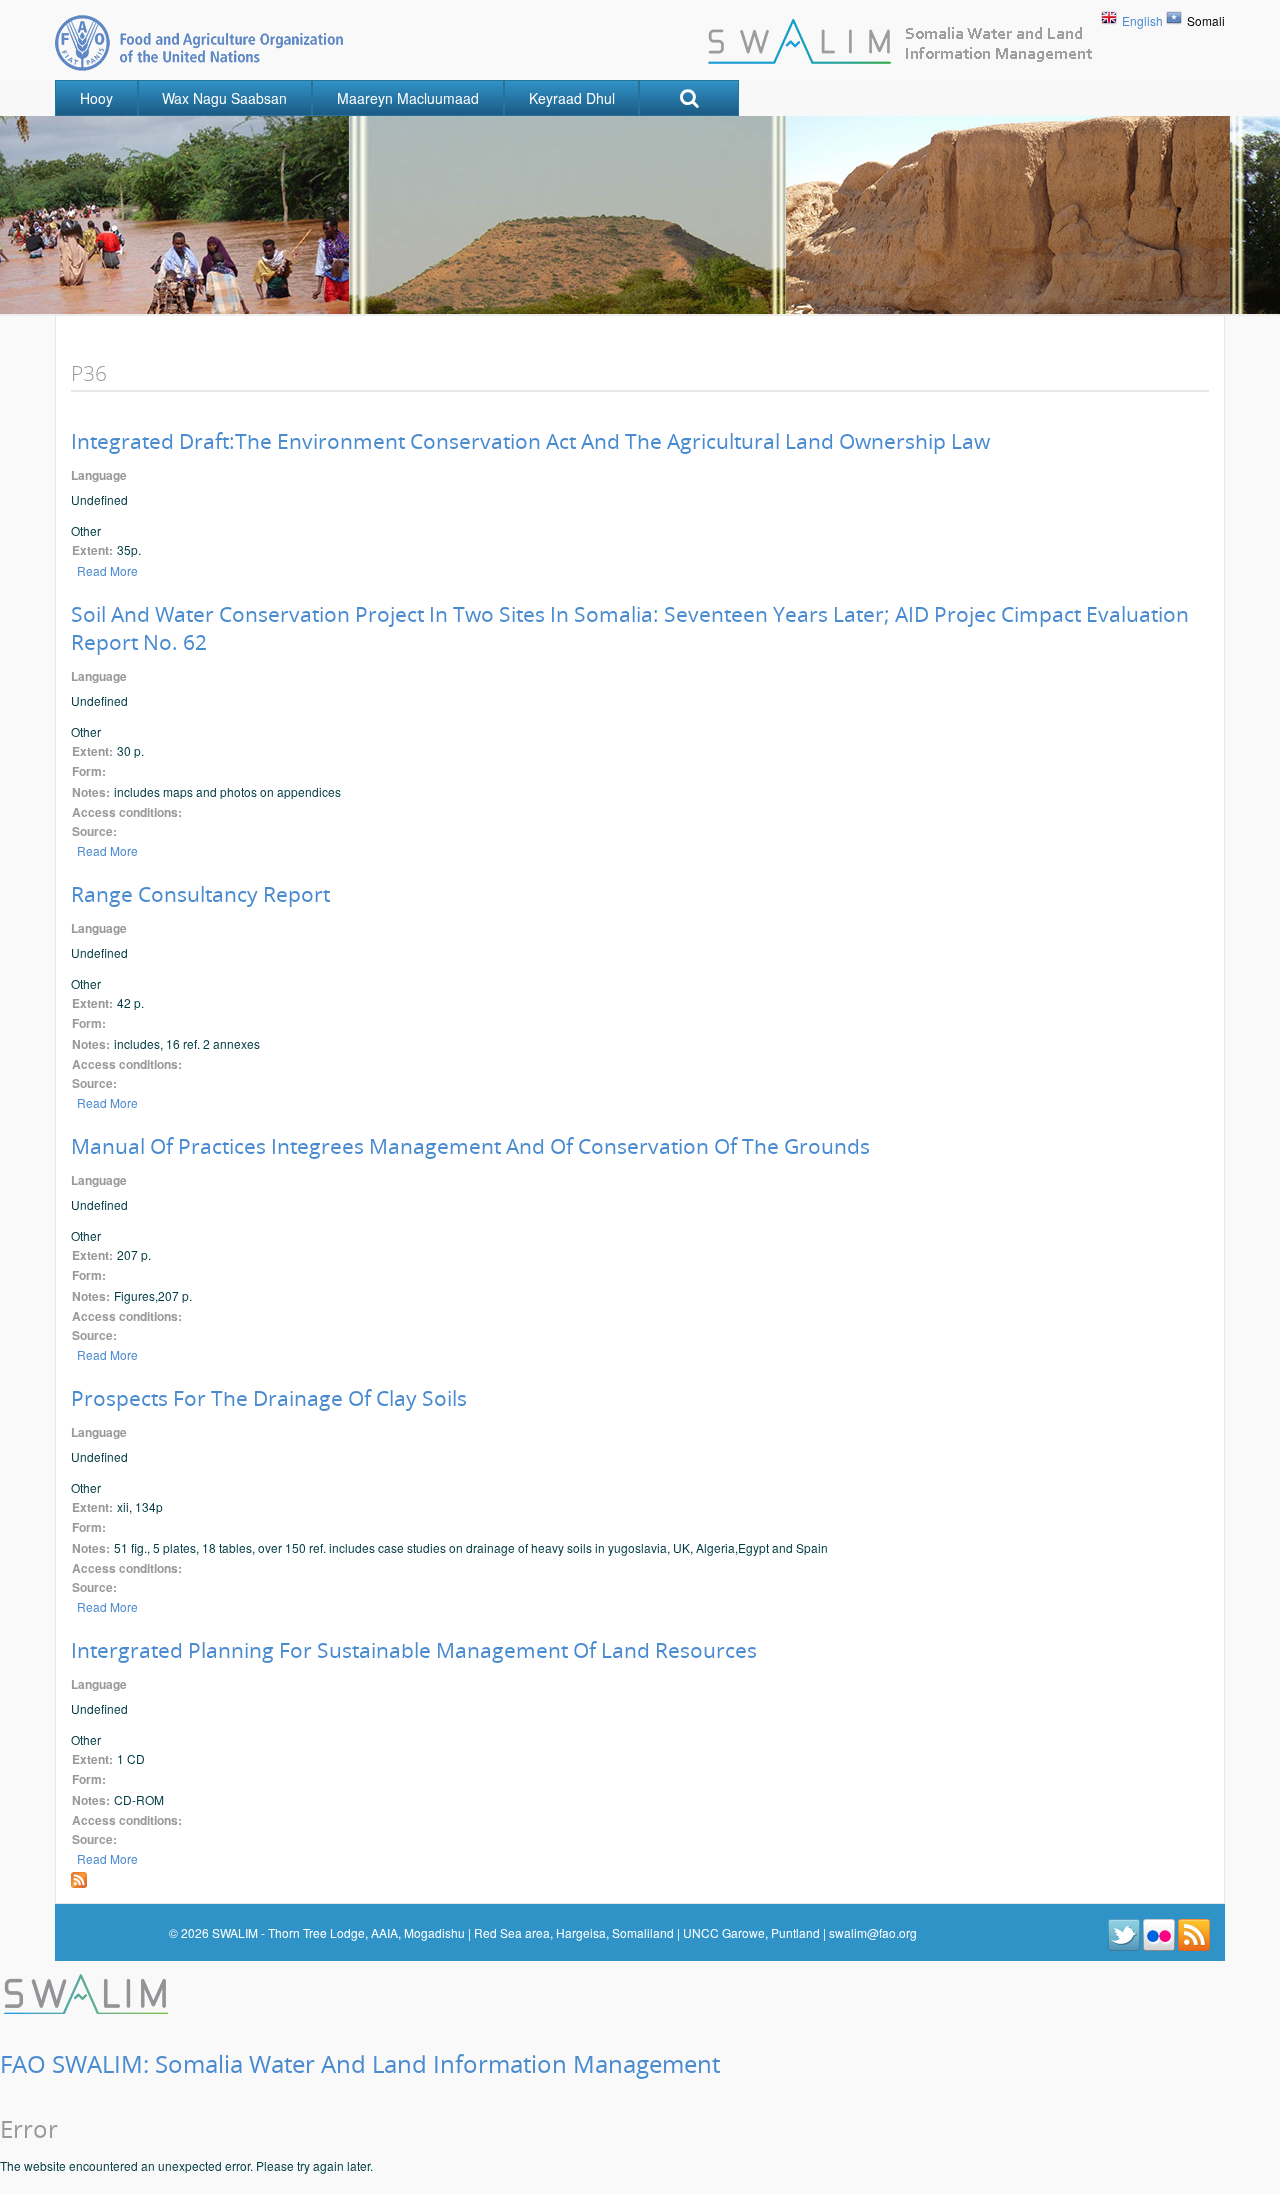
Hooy (96, 98)
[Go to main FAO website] (199, 42)
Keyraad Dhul (572, 98)
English (1142, 20)
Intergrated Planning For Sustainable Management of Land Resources (414, 1650)
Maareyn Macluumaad (408, 98)
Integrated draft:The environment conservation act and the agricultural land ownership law (530, 441)
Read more (107, 570)
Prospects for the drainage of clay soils (269, 1398)
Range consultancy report (200, 894)
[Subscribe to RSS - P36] (79, 1877)
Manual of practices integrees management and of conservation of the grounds (470, 1146)
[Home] (88, 1991)
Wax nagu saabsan (224, 98)
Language (99, 475)
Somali (1206, 20)
